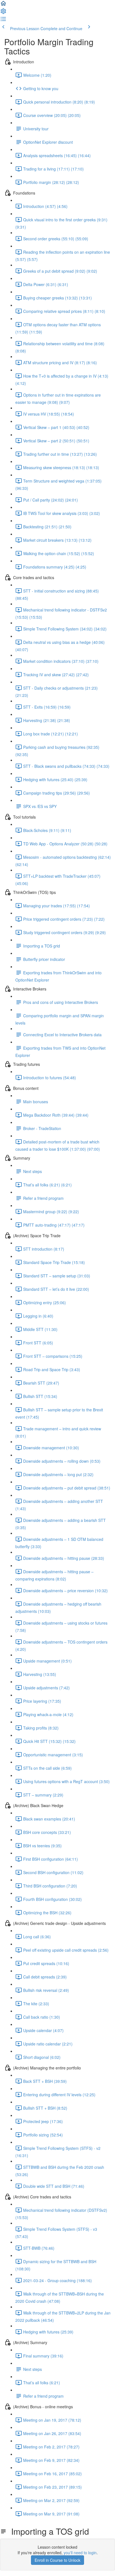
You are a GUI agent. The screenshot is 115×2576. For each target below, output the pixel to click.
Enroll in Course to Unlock (57, 2560)
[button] (3, 5)
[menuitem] (3, 13)
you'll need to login (80, 2553)
